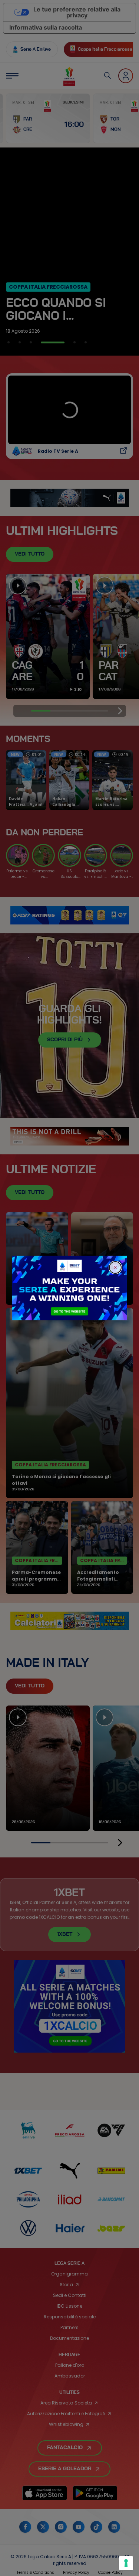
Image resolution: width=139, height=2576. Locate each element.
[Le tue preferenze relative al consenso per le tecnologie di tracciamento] (126, 2563)
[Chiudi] (115, 1267)
